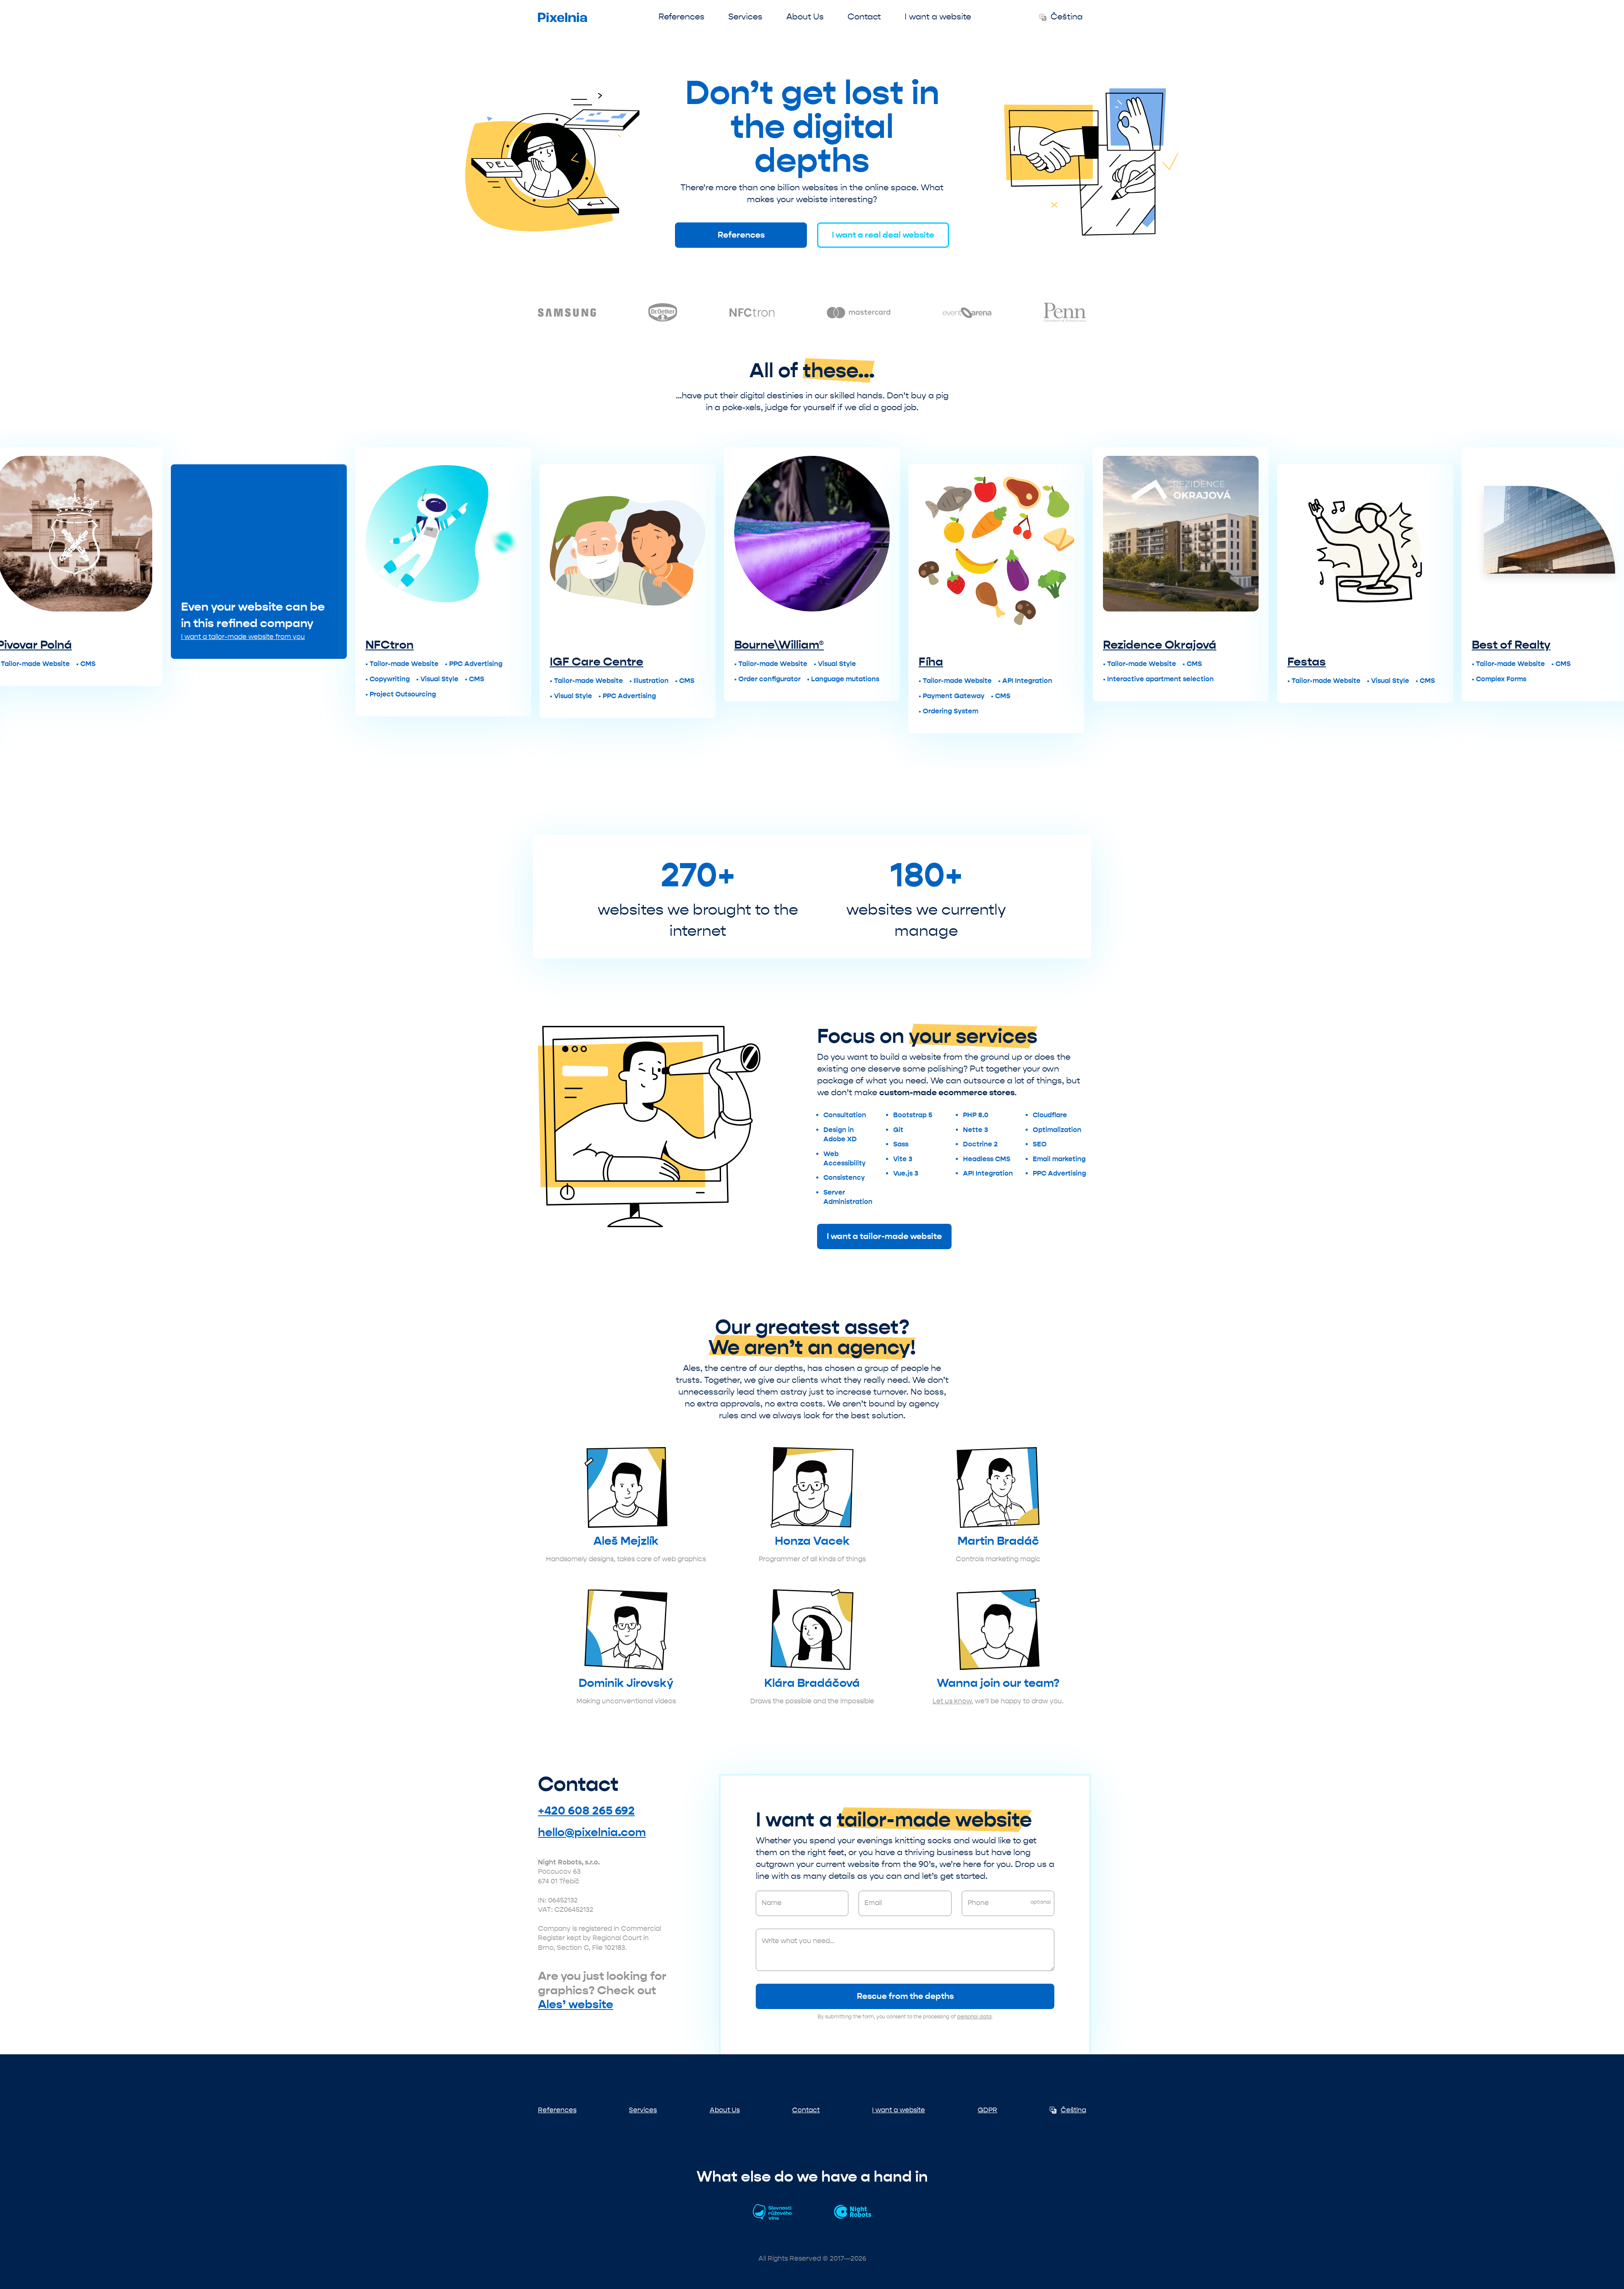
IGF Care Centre (412, 662)
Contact (864, 17)
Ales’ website (576, 2004)
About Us (805, 17)
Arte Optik (1501, 662)
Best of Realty (1327, 645)
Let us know (952, 1701)
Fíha (746, 662)
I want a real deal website (883, 235)
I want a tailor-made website (884, 1236)
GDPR (988, 2110)
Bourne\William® (595, 645)
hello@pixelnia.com (592, 1832)
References (682, 17)
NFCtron (205, 645)
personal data (974, 2017)
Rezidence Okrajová (975, 645)
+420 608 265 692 (586, 1811)
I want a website (938, 17)
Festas (1122, 662)
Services (745, 17)
